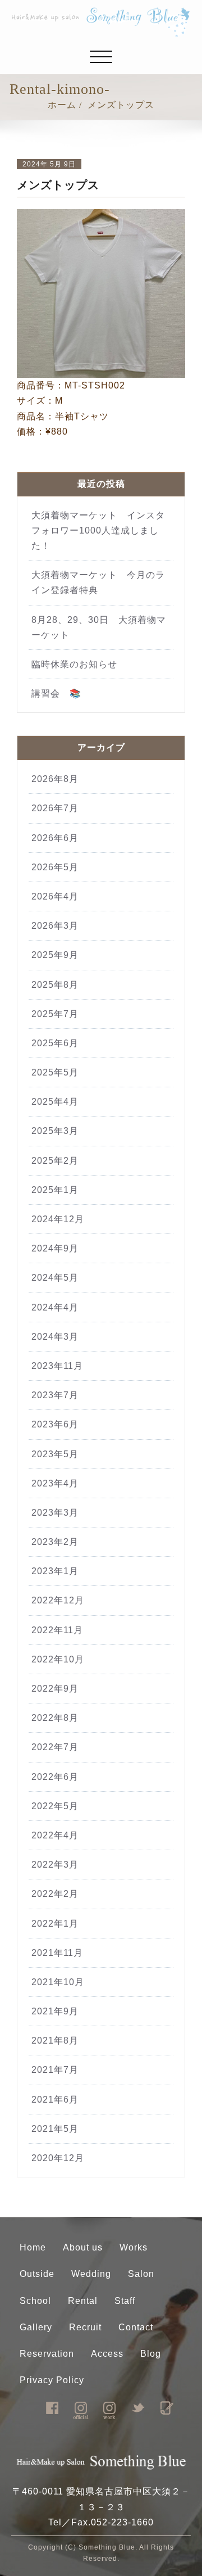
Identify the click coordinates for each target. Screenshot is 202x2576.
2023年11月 (57, 1366)
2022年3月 (55, 1865)
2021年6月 (55, 2100)
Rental (83, 2301)
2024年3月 (55, 1337)
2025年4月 (55, 1102)
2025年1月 (55, 1190)
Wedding (91, 2274)
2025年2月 (55, 1161)
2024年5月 (55, 1278)
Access (107, 2354)
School (35, 2301)
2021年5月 (55, 2129)
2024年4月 (55, 1307)
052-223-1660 (122, 2522)
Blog (151, 2354)
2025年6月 (55, 1043)
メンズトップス (121, 105)
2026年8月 (55, 779)
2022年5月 (55, 1806)
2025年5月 (55, 1072)
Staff (125, 2301)
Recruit (85, 2327)
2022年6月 (55, 1777)
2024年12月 (58, 1219)
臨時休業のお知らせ (79, 664)
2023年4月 (55, 1483)
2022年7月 (55, 1747)
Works (134, 2247)
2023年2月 (55, 1542)
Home (33, 2247)
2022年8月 (55, 1718)
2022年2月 (55, 1894)
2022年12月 (58, 1600)
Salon (141, 2274)
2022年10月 (58, 1659)
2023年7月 (55, 1395)
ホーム (62, 105)
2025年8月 (55, 985)
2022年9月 (55, 1689)
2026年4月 (55, 896)
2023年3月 (55, 1513)
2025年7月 (55, 1014)
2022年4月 (55, 1835)
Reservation (47, 2354)
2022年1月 (55, 1924)
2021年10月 (58, 1982)
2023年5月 (55, 1454)
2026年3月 (55, 926)
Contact (136, 2327)
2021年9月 (55, 2011)
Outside (37, 2274)
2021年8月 (55, 2041)
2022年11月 (57, 1630)
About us (83, 2247)
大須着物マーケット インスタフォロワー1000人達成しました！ (98, 530)
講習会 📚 (56, 693)
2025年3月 (55, 1131)
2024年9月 (55, 1248)
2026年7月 (55, 808)
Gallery (36, 2327)
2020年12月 (58, 2158)
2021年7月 (55, 2070)
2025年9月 (55, 955)
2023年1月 (55, 1571)
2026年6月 (55, 838)
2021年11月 (57, 1953)
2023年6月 (55, 1424)
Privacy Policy (52, 2380)
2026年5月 (55, 867)
